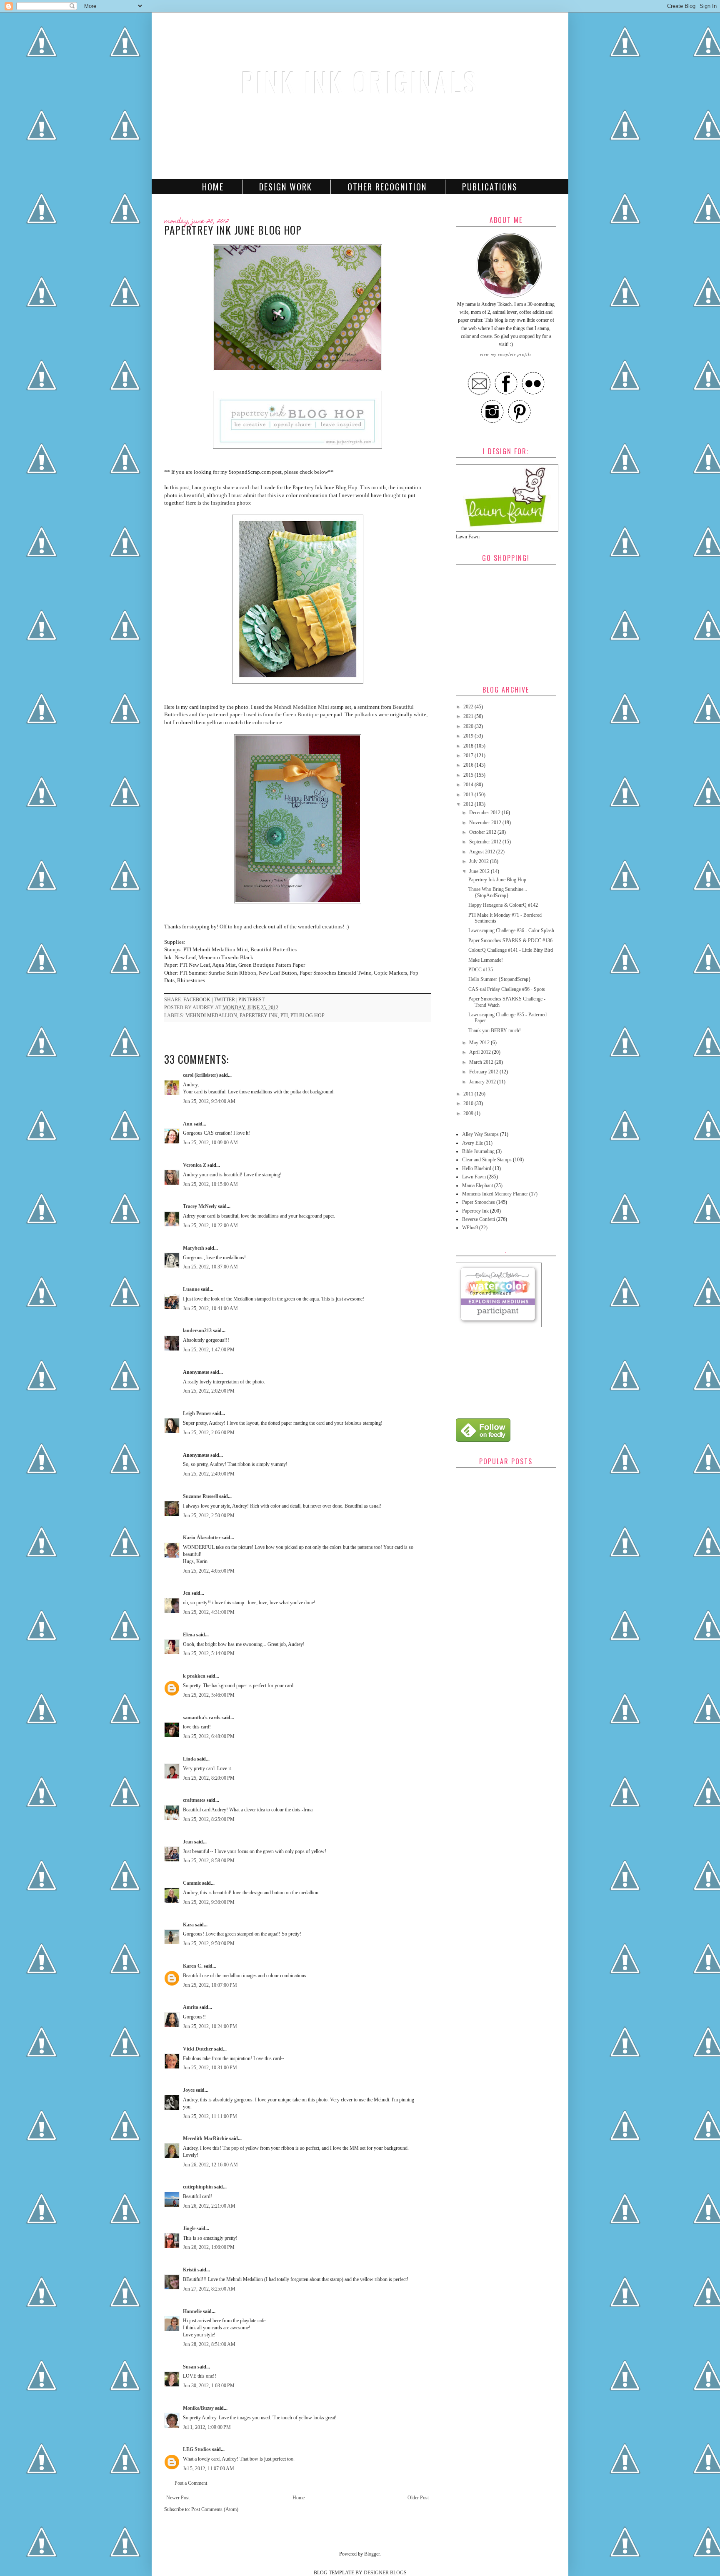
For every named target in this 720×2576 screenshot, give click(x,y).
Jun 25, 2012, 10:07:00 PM (210, 1985)
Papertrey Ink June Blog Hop (497, 880)
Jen (187, 1593)
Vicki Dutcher (198, 2049)
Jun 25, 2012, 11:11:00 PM (210, 2116)
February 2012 (484, 1072)
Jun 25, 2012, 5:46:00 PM (209, 1695)
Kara (188, 1925)
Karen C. (193, 1966)
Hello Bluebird (477, 1168)
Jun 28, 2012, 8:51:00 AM (209, 2344)
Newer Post (178, 2498)
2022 (469, 707)
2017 (469, 755)
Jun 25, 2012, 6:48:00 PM (209, 1736)
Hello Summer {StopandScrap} (500, 979)
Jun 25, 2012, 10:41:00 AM (210, 1308)
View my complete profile (506, 354)
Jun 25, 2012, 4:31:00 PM (209, 1612)
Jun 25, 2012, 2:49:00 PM (209, 1474)
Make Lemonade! (486, 960)
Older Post (418, 2498)
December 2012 (485, 813)
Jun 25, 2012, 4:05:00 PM (209, 1571)
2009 (469, 1113)
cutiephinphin (198, 2187)
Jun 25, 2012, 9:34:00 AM (209, 1101)
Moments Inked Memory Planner (495, 1194)
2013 (469, 795)
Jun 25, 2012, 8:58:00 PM (209, 1861)
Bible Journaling (478, 1151)
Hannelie (192, 2311)
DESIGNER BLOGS (385, 2573)
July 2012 (480, 861)
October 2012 (483, 832)
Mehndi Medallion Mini (301, 707)
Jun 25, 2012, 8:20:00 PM (209, 1778)
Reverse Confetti (479, 1219)
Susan (190, 2367)
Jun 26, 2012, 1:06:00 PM (209, 2247)
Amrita (191, 2007)
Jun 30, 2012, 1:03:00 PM (209, 2386)
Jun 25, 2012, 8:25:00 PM (209, 1819)
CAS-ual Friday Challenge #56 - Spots (507, 989)
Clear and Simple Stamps (487, 1160)
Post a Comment (191, 2483)
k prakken (194, 1676)
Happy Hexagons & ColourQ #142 (503, 905)
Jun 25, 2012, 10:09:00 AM (210, 1143)
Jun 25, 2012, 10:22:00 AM (210, 1225)
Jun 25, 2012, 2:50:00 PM (209, 1516)
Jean (188, 1842)
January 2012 (483, 1082)
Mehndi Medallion (211, 1015)
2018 (469, 746)
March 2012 (482, 1062)
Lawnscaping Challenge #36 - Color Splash (511, 930)
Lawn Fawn (474, 1177)
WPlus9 (470, 1228)
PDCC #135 (481, 970)
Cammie (192, 1883)
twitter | (226, 1000)
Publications (490, 187)
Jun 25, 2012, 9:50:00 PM (209, 1943)
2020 (469, 726)
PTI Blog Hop (307, 1015)
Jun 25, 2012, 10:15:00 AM (210, 1184)
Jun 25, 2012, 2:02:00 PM (209, 1391)
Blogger (372, 2554)
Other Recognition (387, 187)
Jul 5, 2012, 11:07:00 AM (209, 2468)
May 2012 (480, 1043)
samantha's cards (202, 1718)
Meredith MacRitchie (205, 2138)
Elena (189, 1635)
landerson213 (197, 1331)
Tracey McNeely (200, 1206)
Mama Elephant (477, 1185)
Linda (189, 1759)
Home (213, 187)
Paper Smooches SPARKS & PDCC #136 (510, 940)
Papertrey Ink (259, 1015)
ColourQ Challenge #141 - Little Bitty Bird (511, 950)
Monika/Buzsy (198, 2408)
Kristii (190, 2270)
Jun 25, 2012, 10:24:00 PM (210, 2026)
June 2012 (480, 871)
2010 (469, 1103)
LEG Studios (197, 2449)
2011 (469, 1094)
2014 (469, 785)
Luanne (191, 1289)
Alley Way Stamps (480, 1134)
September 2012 (486, 842)
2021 (469, 716)
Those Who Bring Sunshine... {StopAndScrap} (498, 892)
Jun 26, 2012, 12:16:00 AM (210, 2165)
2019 (469, 736)
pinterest (251, 1000)
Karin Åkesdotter (202, 1538)
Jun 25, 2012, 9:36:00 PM (209, 1902)
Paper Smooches (479, 1202)
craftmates (194, 1800)
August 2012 (483, 852)
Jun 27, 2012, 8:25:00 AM (209, 2289)
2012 (469, 804)
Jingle (189, 2228)
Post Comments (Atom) (215, 2509)
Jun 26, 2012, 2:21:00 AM (209, 2206)
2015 (469, 775)
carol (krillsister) (200, 1075)
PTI (284, 1015)
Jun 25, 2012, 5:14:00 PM (209, 1653)
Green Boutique (301, 714)
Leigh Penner (197, 1413)
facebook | (199, 1000)
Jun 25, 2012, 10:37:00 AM (210, 1267)
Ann (188, 1124)
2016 (469, 765)
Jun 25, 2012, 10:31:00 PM (210, 2068)
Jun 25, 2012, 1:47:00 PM (209, 1350)
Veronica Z (195, 1165)
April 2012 (481, 1052)
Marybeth (194, 1248)
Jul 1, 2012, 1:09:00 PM (207, 2427)
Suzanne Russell (200, 1496)
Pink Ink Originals (360, 81)
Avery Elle (472, 1143)
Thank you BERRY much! (495, 1030)
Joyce (189, 2090)
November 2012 (486, 823)
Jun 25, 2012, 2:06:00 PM (209, 1433)
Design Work (286, 187)
